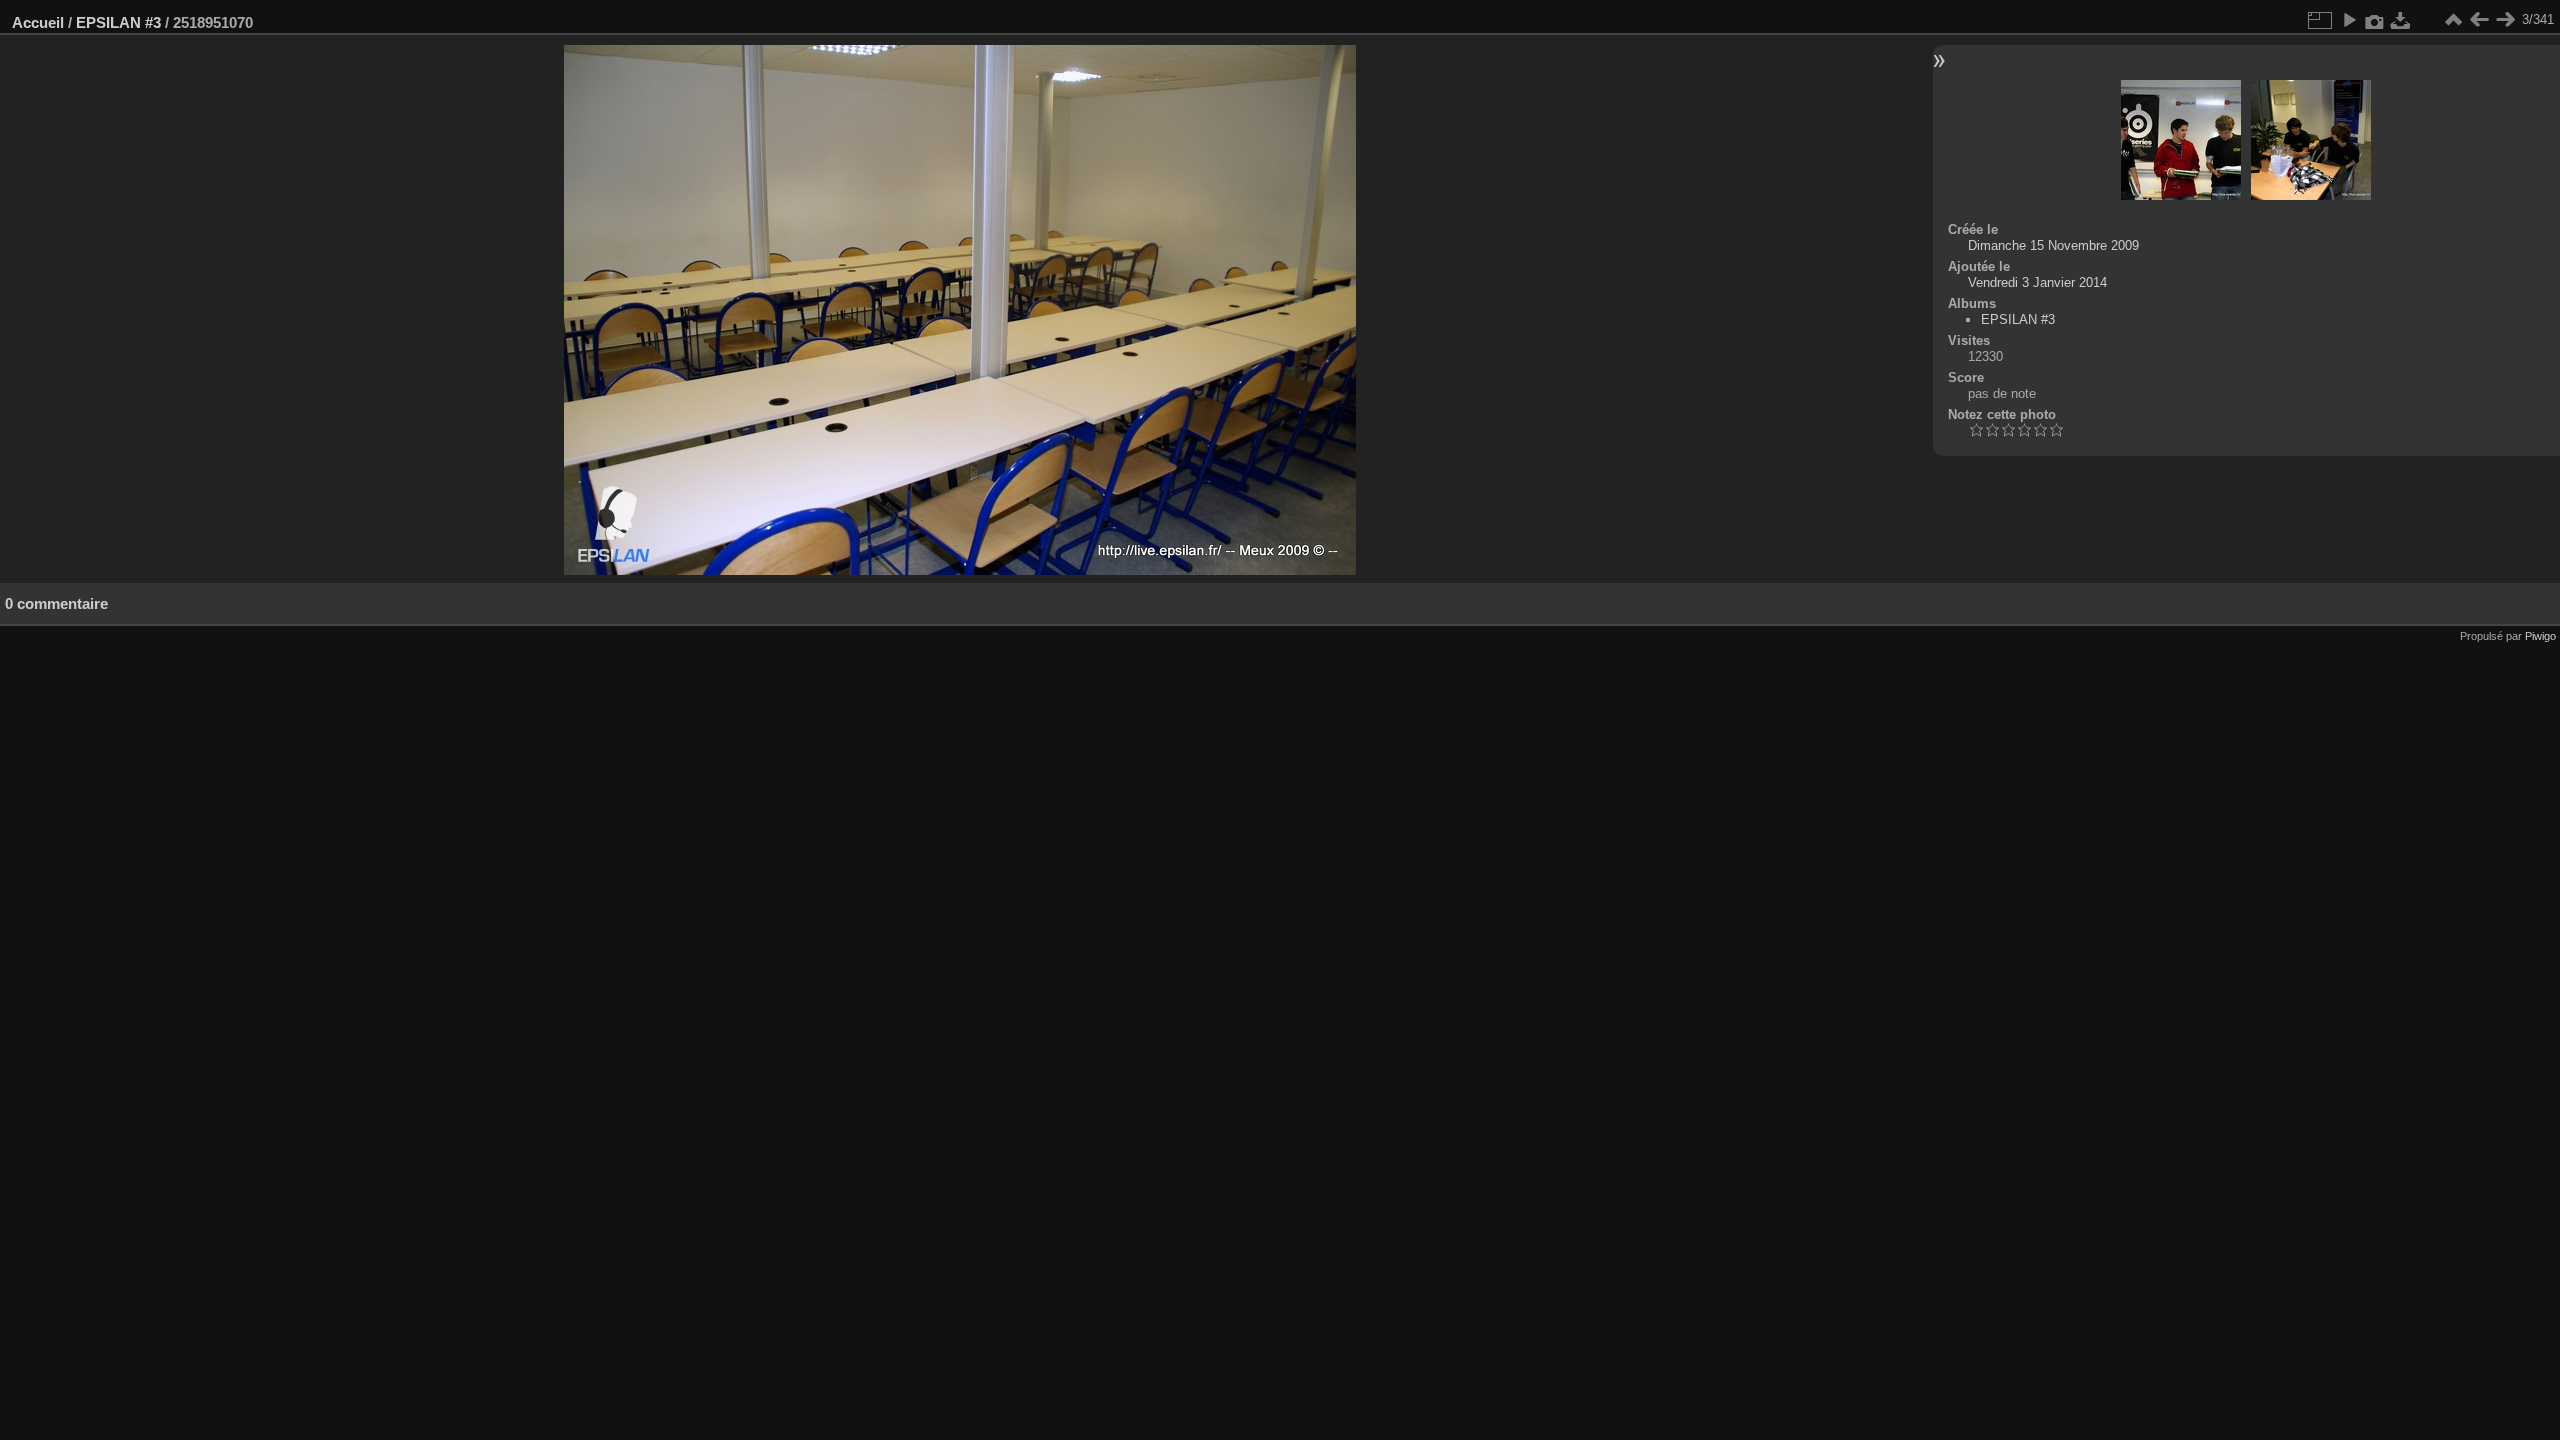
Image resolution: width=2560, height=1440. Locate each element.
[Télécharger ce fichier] (2401, 20)
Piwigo (2540, 636)
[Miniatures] (2453, 20)
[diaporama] (2349, 20)
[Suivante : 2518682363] (2505, 20)
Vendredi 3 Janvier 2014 (2037, 282)
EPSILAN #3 (118, 22)
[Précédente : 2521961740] (2479, 20)
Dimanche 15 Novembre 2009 (2053, 245)
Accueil (38, 22)
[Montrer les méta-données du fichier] (2375, 20)
